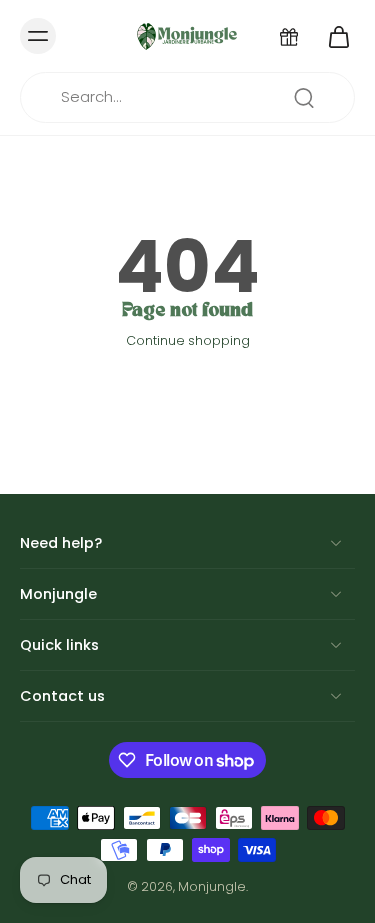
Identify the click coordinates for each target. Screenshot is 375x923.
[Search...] (304, 98)
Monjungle (212, 886)
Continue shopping (188, 340)
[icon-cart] (333, 36)
